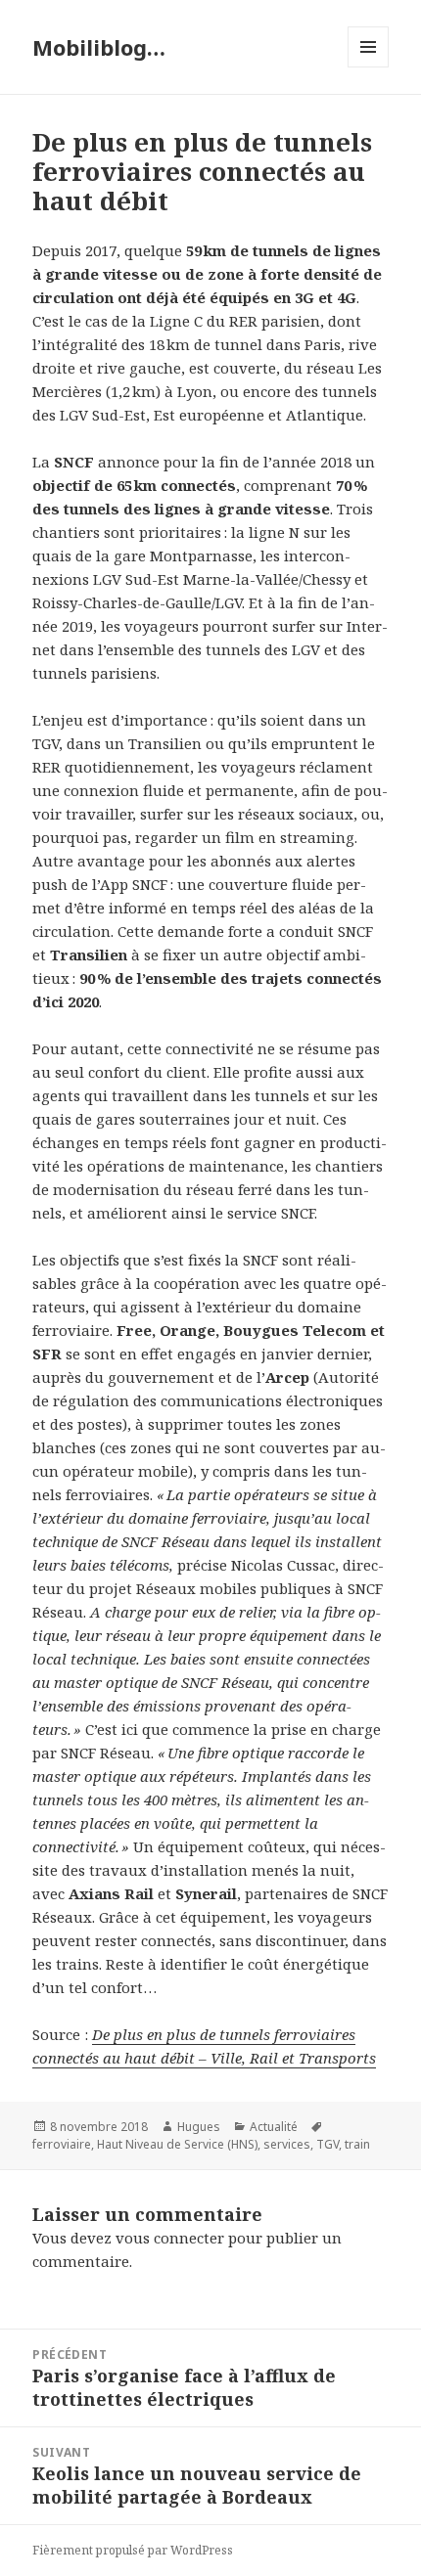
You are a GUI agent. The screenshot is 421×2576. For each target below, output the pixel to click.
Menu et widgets (369, 67)
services (287, 2144)
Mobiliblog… (99, 47)
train (357, 2144)
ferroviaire (62, 2144)
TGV (327, 2144)
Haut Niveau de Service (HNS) (177, 2144)
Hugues (199, 2127)
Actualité (274, 2127)
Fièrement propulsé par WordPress (133, 2550)
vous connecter (170, 2238)
